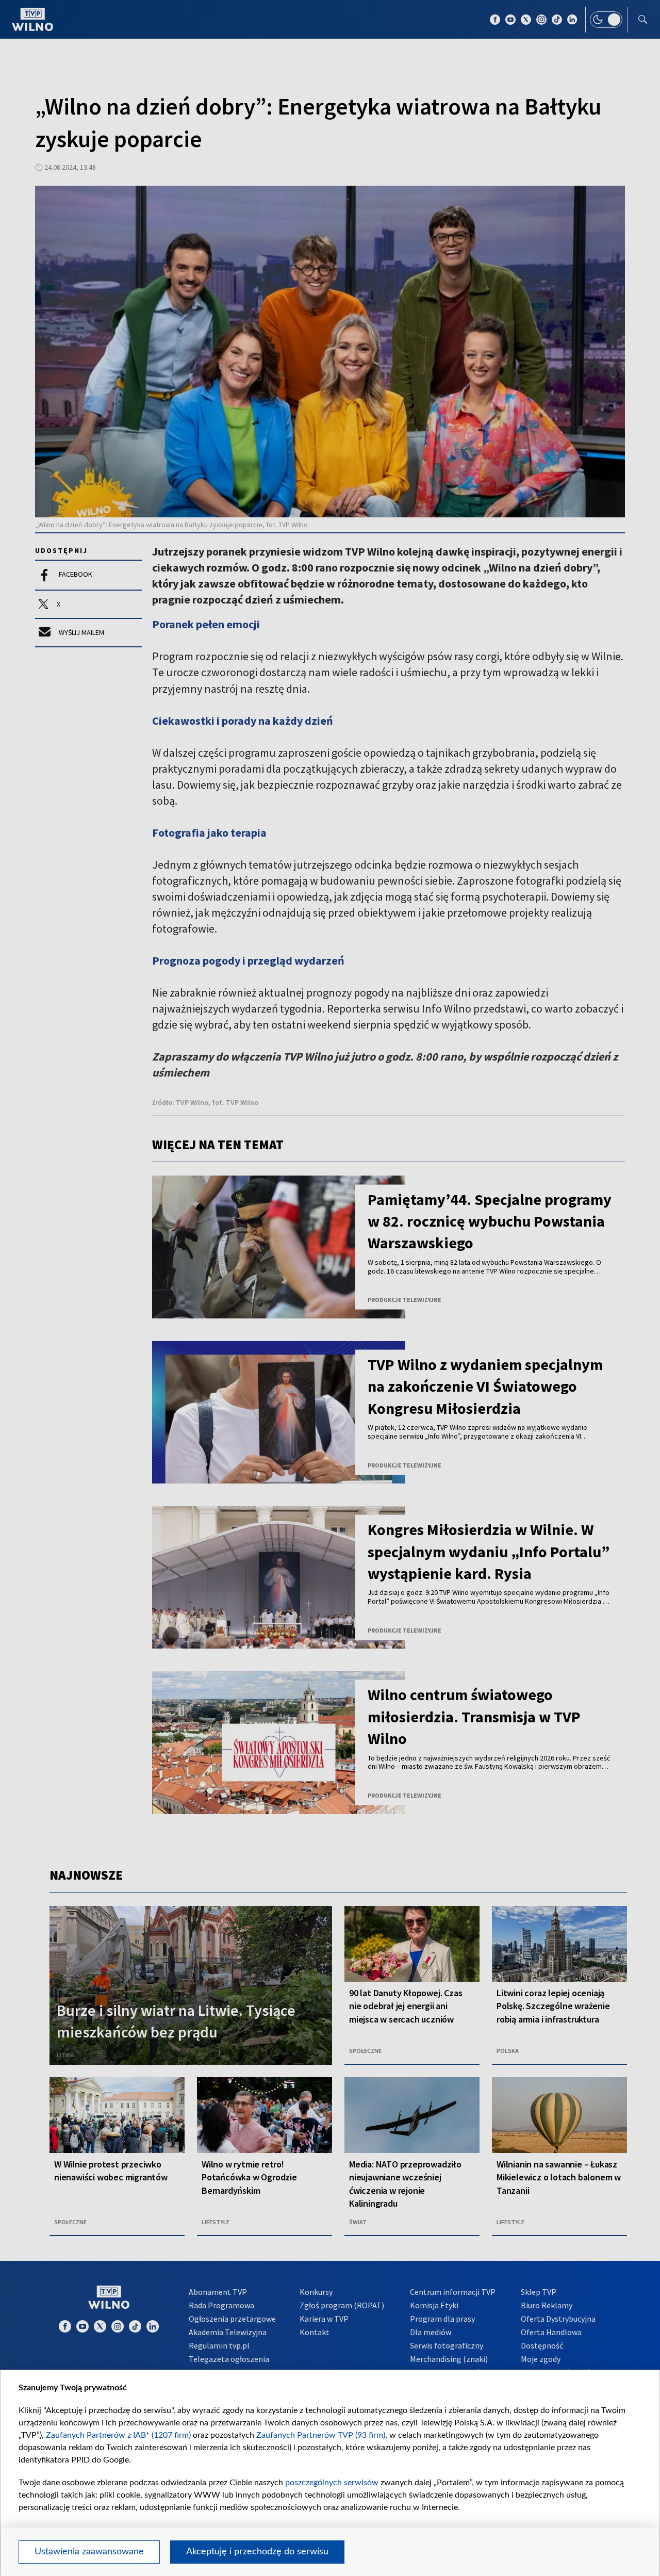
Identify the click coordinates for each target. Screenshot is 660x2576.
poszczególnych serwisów (332, 2483)
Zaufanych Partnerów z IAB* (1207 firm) (118, 2435)
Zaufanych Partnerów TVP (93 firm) (321, 2435)
